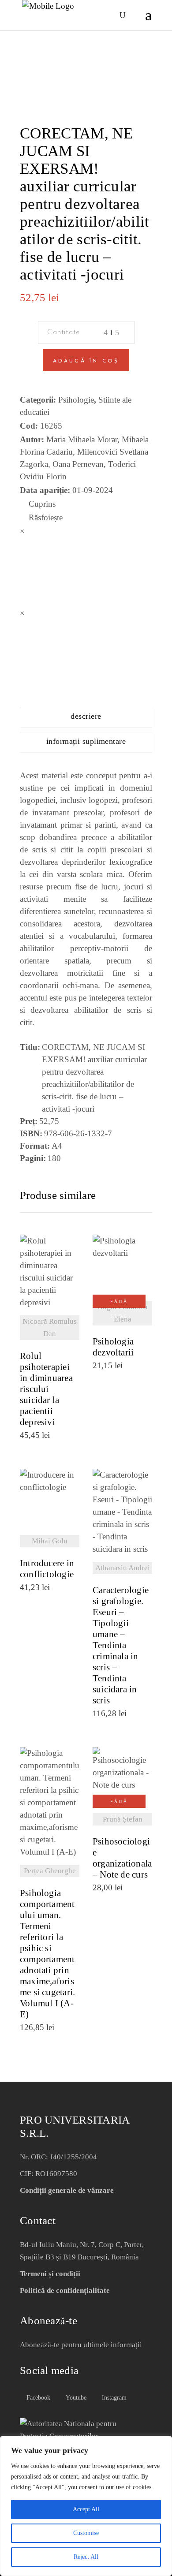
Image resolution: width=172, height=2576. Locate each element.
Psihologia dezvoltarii (113, 1347)
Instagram (113, 2398)
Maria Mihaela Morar (82, 439)
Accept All (86, 2509)
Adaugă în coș (86, 361)
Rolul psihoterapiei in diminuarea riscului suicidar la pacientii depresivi (46, 1389)
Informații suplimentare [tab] (86, 741)
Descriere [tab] (86, 716)
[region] (86, 2506)
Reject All (86, 2557)
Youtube (75, 2398)
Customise (86, 2533)
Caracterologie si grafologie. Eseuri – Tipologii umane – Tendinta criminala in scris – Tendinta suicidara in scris (121, 1645)
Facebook (37, 2398)
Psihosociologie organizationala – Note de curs (122, 1858)
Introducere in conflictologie (47, 1569)
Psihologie (76, 400)
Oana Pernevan (78, 464)
